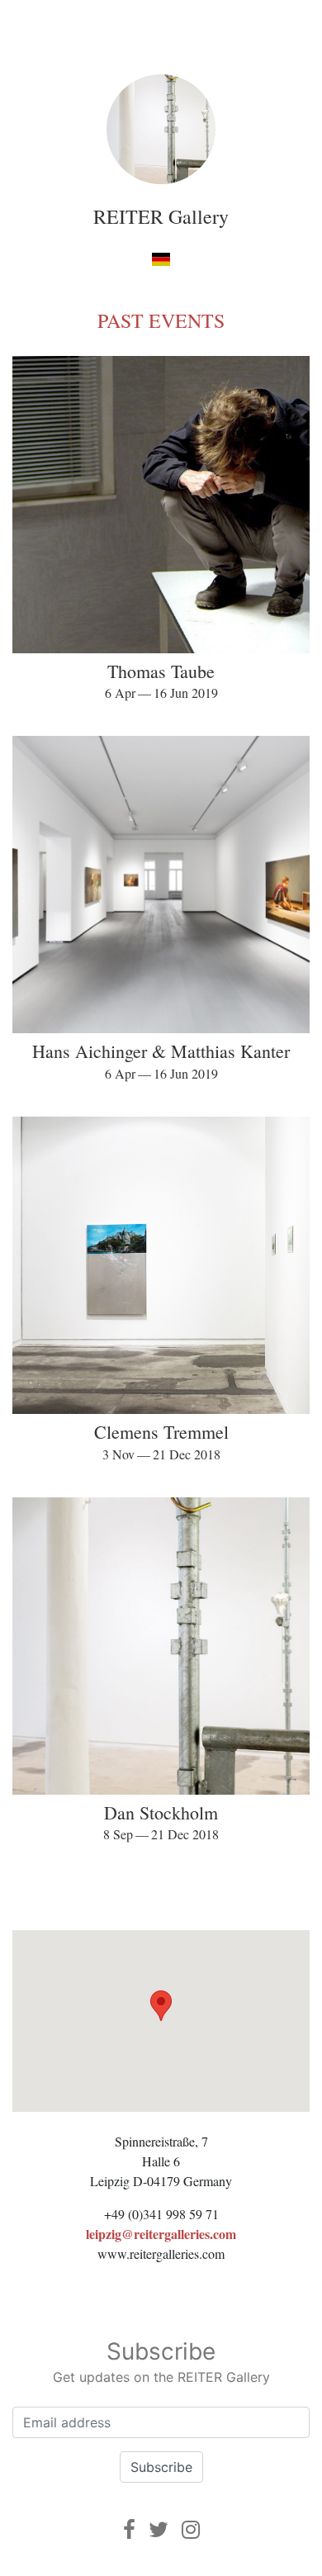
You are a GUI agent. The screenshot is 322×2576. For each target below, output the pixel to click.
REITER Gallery (161, 216)
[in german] (161, 259)
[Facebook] (129, 2529)
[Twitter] (159, 2529)
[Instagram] (191, 2529)
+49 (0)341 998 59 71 (161, 2214)
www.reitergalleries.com (161, 2253)
